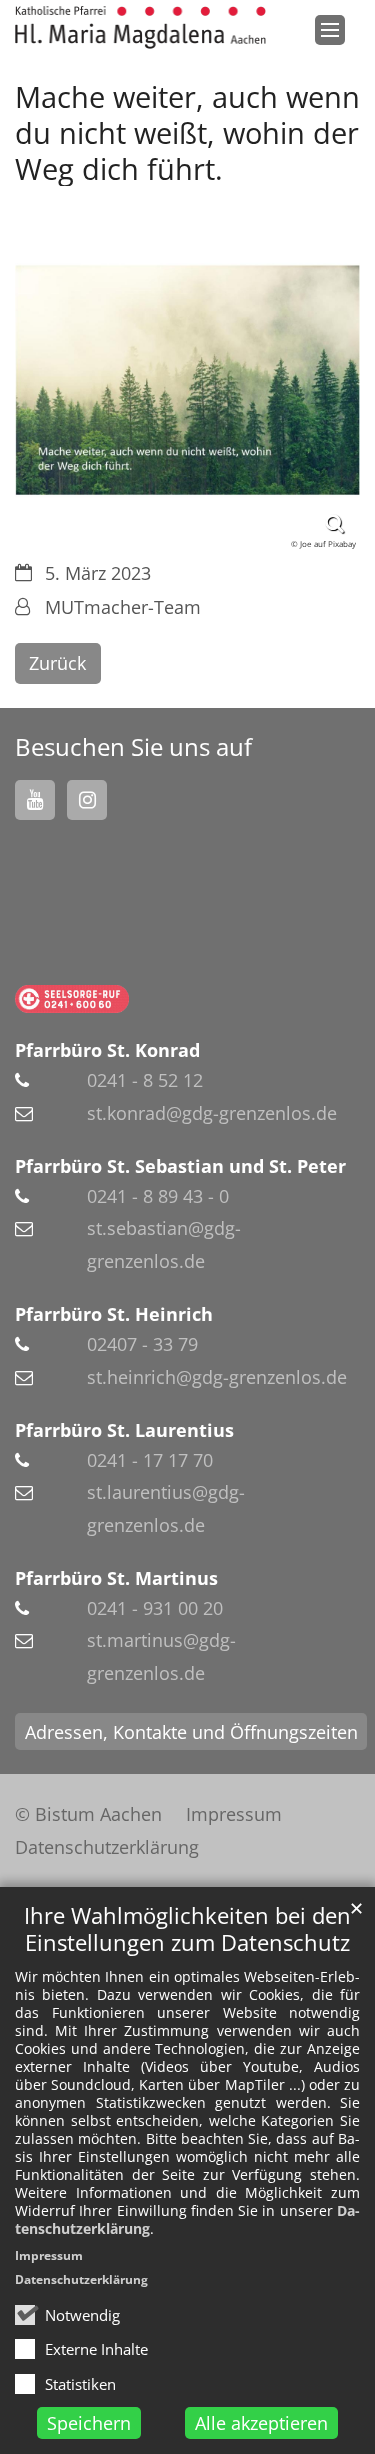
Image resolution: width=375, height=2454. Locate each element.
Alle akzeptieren (261, 2423)
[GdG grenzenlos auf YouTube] (35, 800)
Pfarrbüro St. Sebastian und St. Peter (180, 1166)
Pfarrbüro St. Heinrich (114, 1314)
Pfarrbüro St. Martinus (116, 1578)
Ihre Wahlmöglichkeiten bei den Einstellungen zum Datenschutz (187, 1929)
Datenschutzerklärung (81, 2279)
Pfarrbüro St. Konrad (107, 1050)
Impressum (49, 2255)
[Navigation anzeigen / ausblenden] (330, 30)
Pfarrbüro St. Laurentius (124, 1430)
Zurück (57, 663)
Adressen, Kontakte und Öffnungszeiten (191, 1732)
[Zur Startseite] (140, 27)
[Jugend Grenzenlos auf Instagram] (87, 800)
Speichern (89, 2423)
